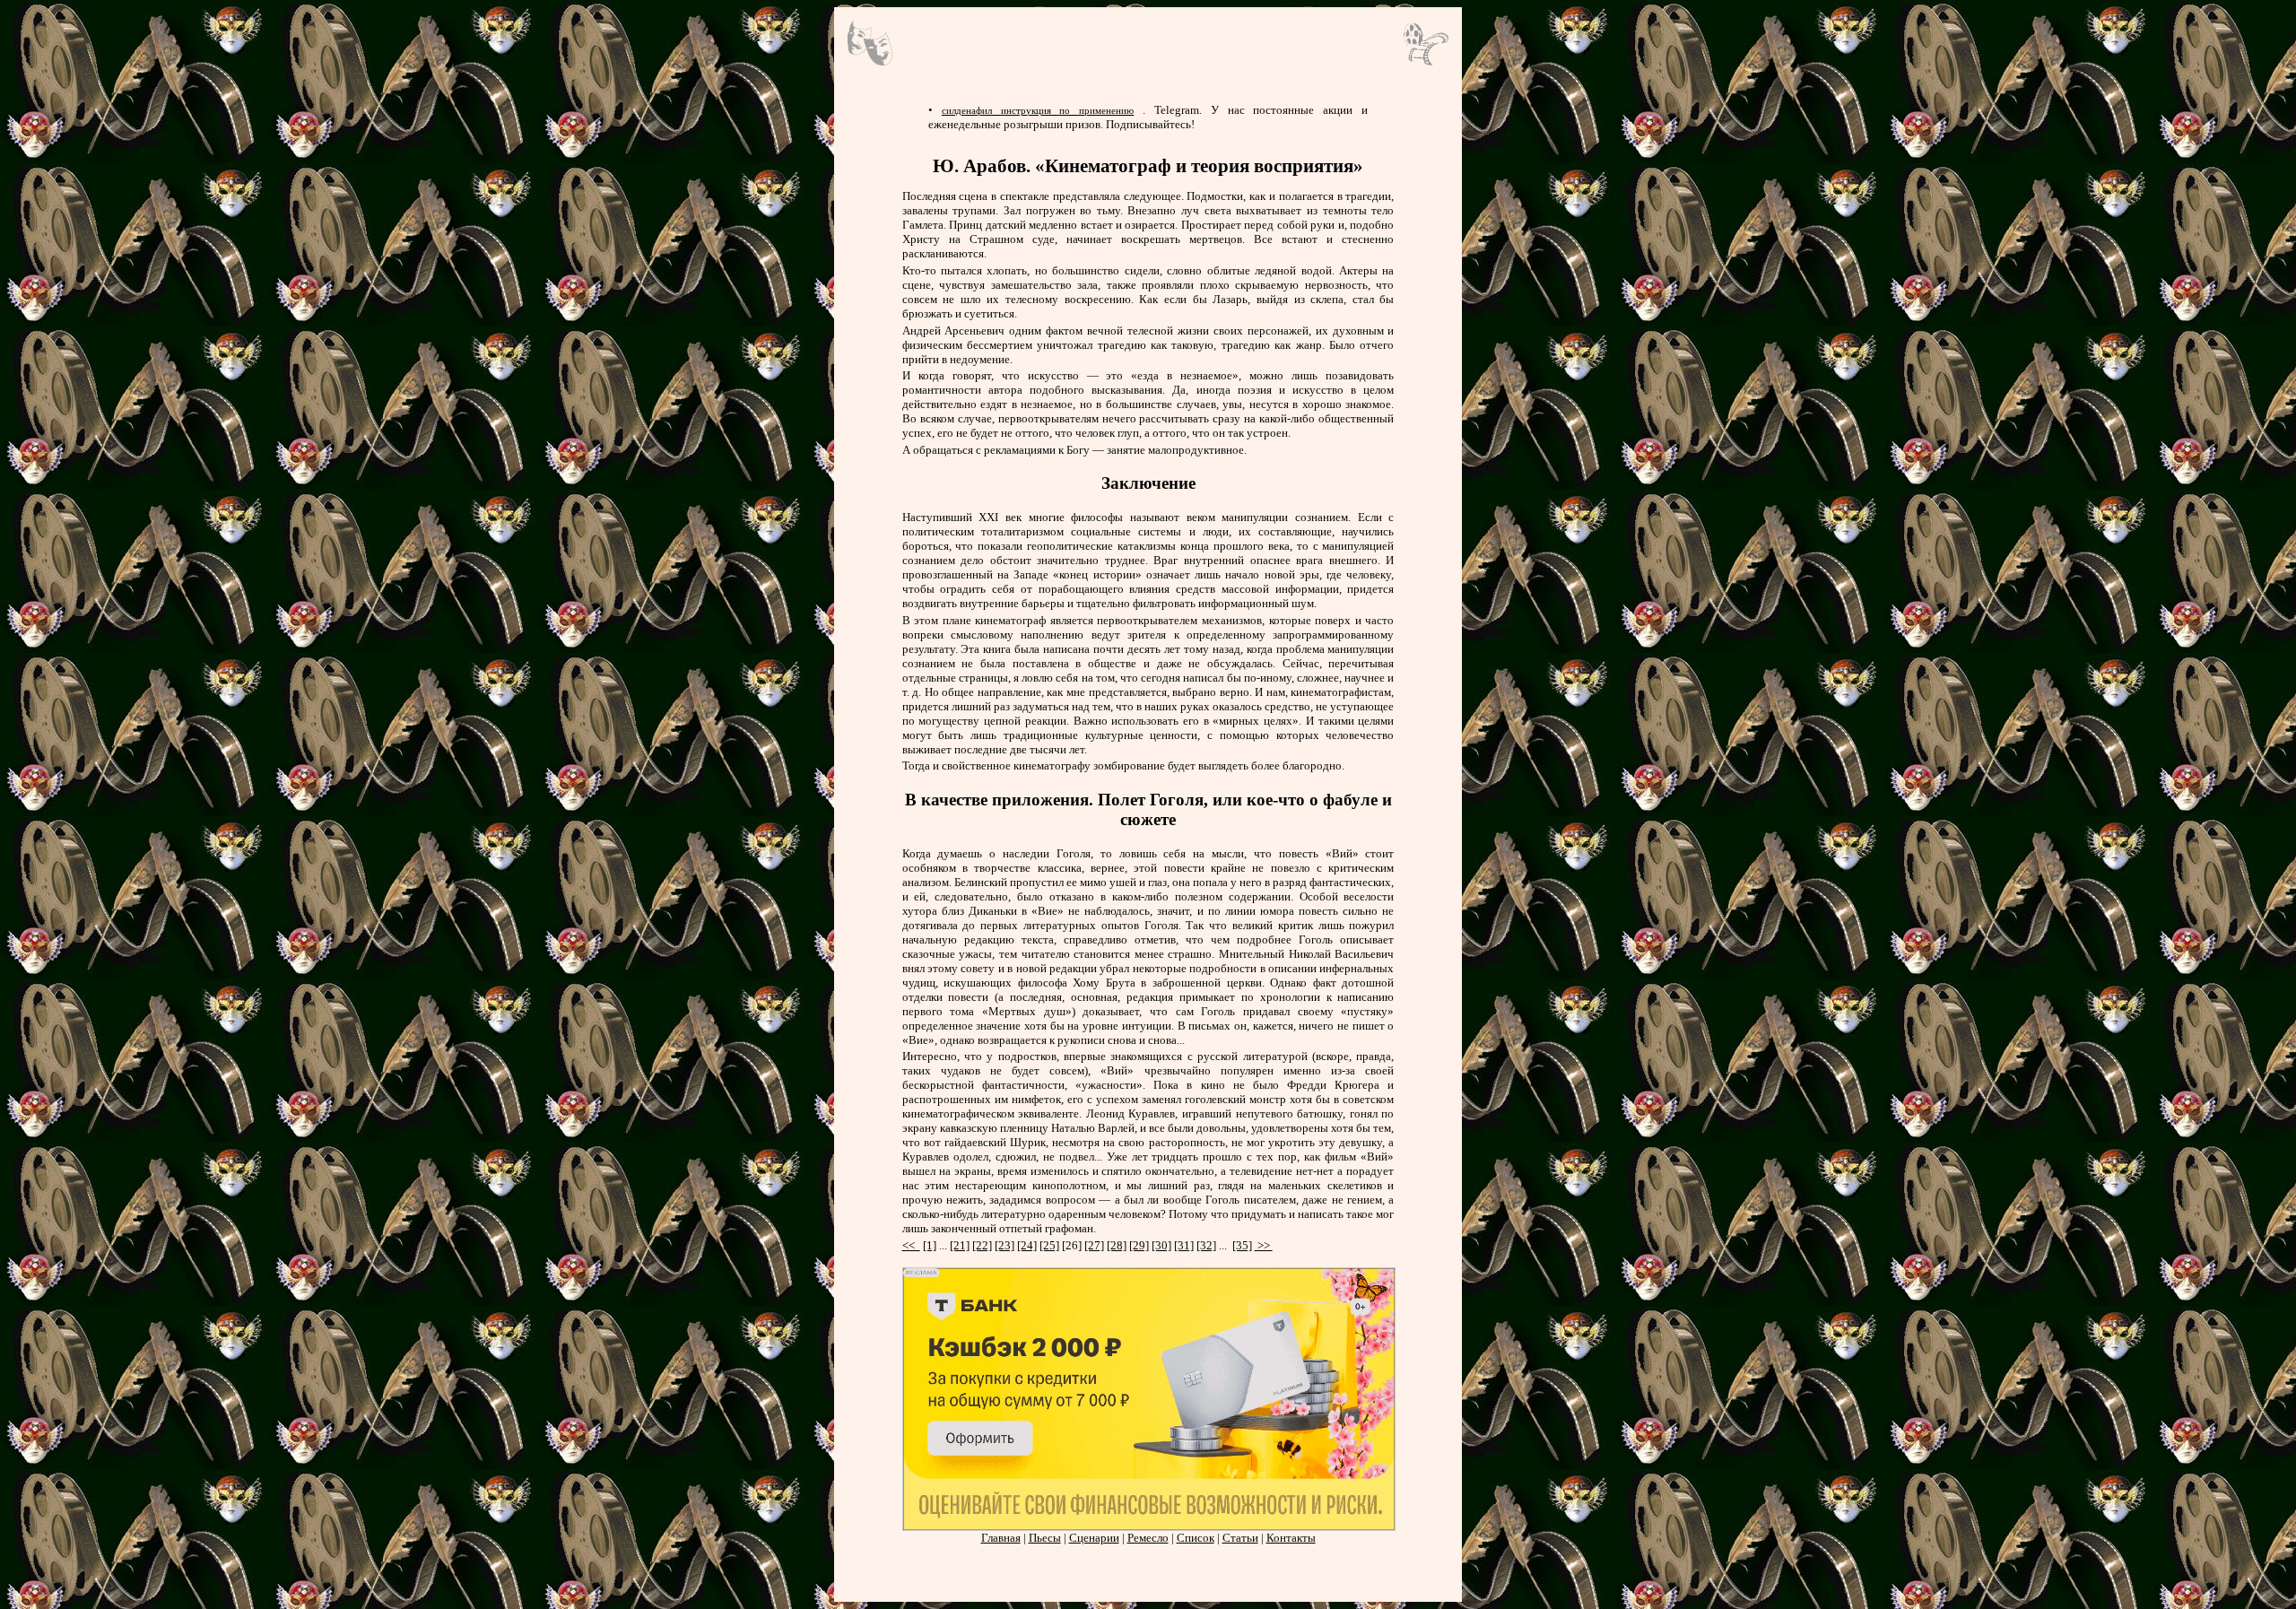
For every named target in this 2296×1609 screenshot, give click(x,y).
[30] (1161, 1245)
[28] (1117, 1245)
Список (1196, 1538)
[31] (1184, 1245)
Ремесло (1148, 1538)
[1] (930, 1245)
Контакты (1291, 1538)
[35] (1242, 1245)
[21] (960, 1245)
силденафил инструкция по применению (1038, 110)
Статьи (1240, 1538)
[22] (982, 1245)
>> (1264, 1245)
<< (911, 1245)
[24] (1027, 1245)
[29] (1139, 1245)
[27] (1094, 1245)
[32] (1206, 1245)
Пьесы (1045, 1538)
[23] (1004, 1245)
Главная (1001, 1538)
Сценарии (1094, 1538)
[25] (1049, 1245)
